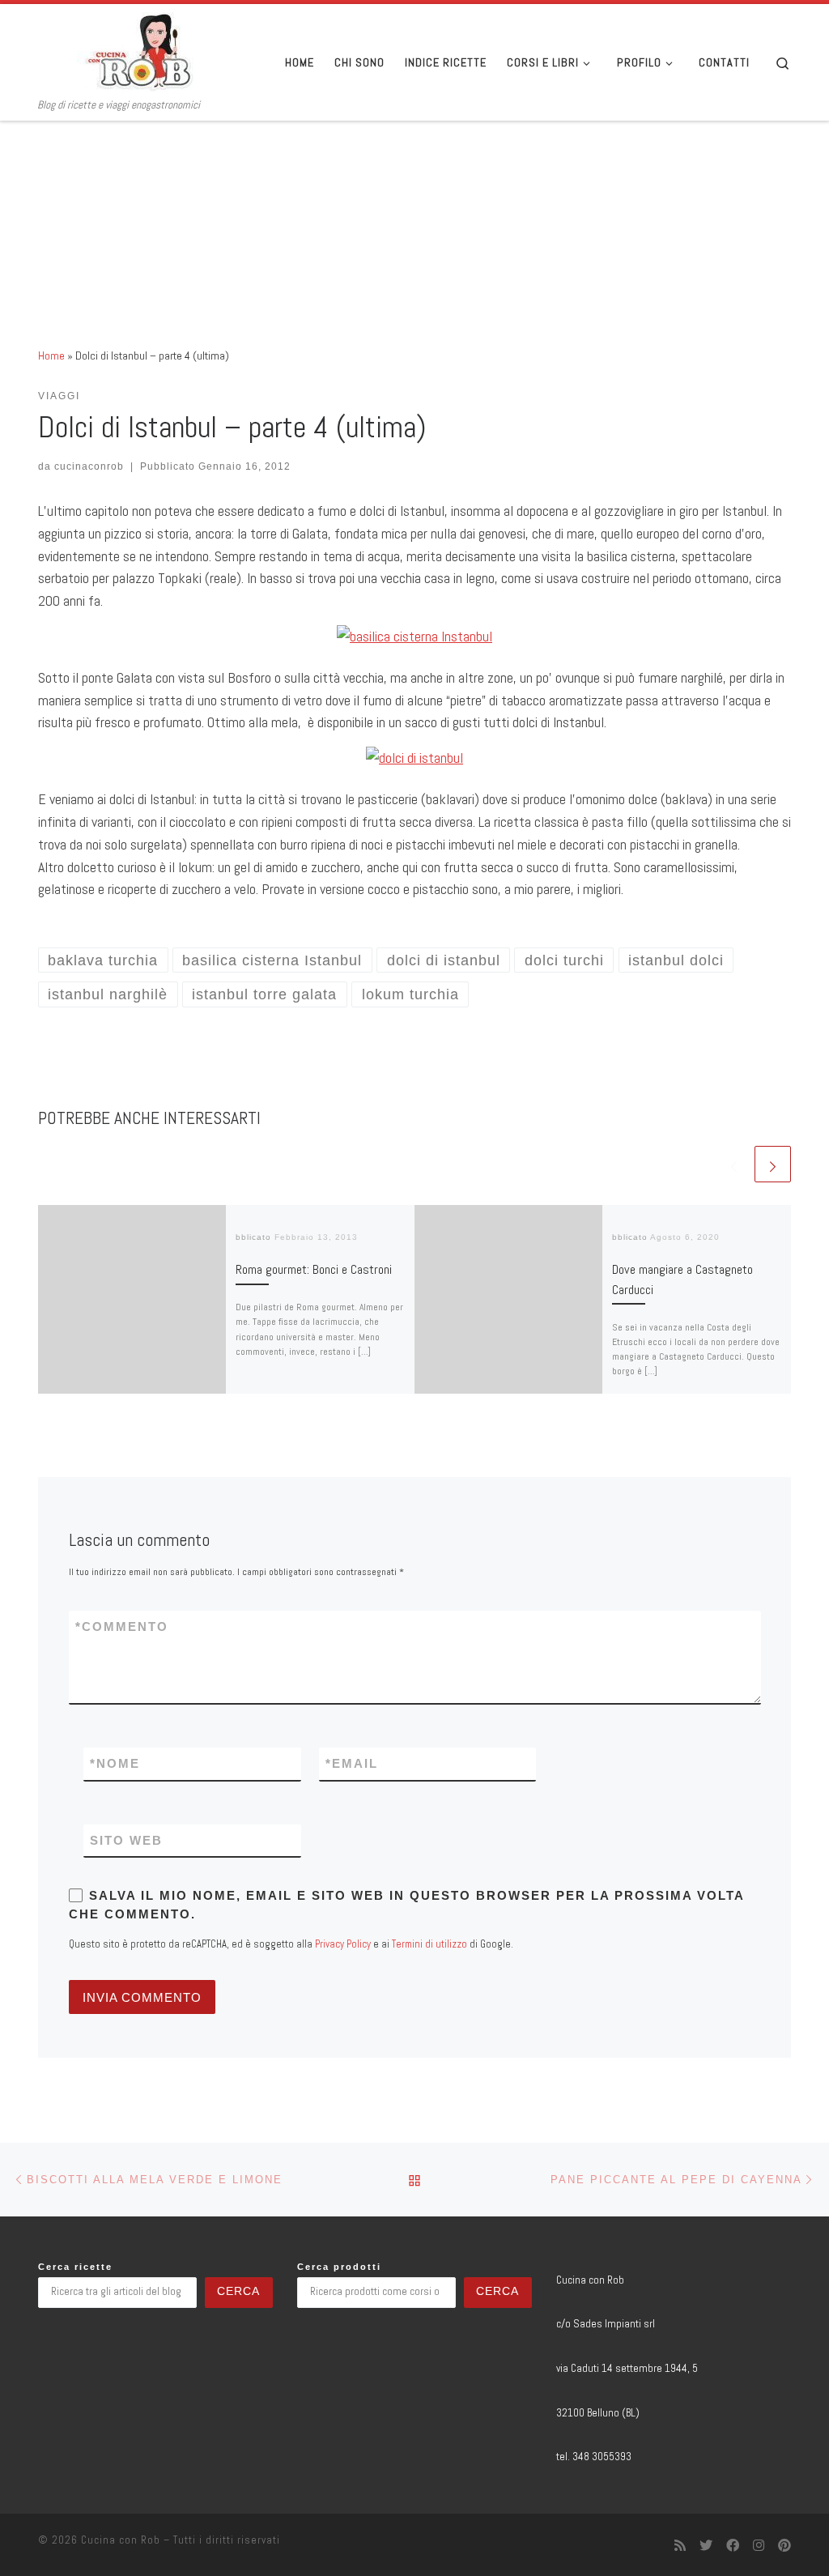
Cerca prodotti (339, 2267)
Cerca (238, 2291)
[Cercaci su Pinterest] (784, 2546)
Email (352, 1763)
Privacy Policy (343, 1944)
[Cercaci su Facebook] (733, 2546)
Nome (115, 1763)
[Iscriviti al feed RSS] (680, 2546)
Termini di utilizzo (429, 1944)
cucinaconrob (89, 466)
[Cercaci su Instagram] (759, 2546)
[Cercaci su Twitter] (706, 2546)
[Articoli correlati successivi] (773, 1164)
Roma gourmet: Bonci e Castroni (314, 1269)
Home (51, 356)
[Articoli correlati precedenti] (734, 1164)
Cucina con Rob (121, 2540)
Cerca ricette (75, 2267)
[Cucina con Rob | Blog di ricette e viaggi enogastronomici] (139, 51)
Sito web (126, 1840)
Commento (122, 1626)
